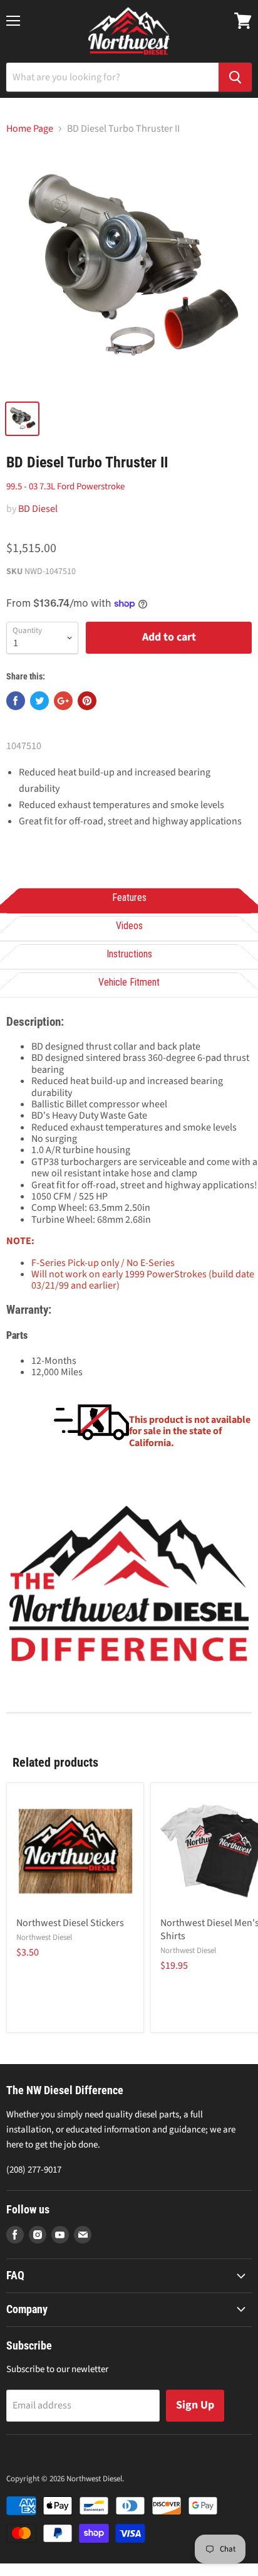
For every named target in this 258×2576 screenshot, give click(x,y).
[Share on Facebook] (16, 701)
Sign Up (195, 2405)
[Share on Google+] (63, 701)
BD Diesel (38, 509)
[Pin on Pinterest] (87, 701)
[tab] (129, 899)
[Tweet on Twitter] (39, 701)
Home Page (30, 129)
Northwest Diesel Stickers (70, 1923)
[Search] (235, 77)
